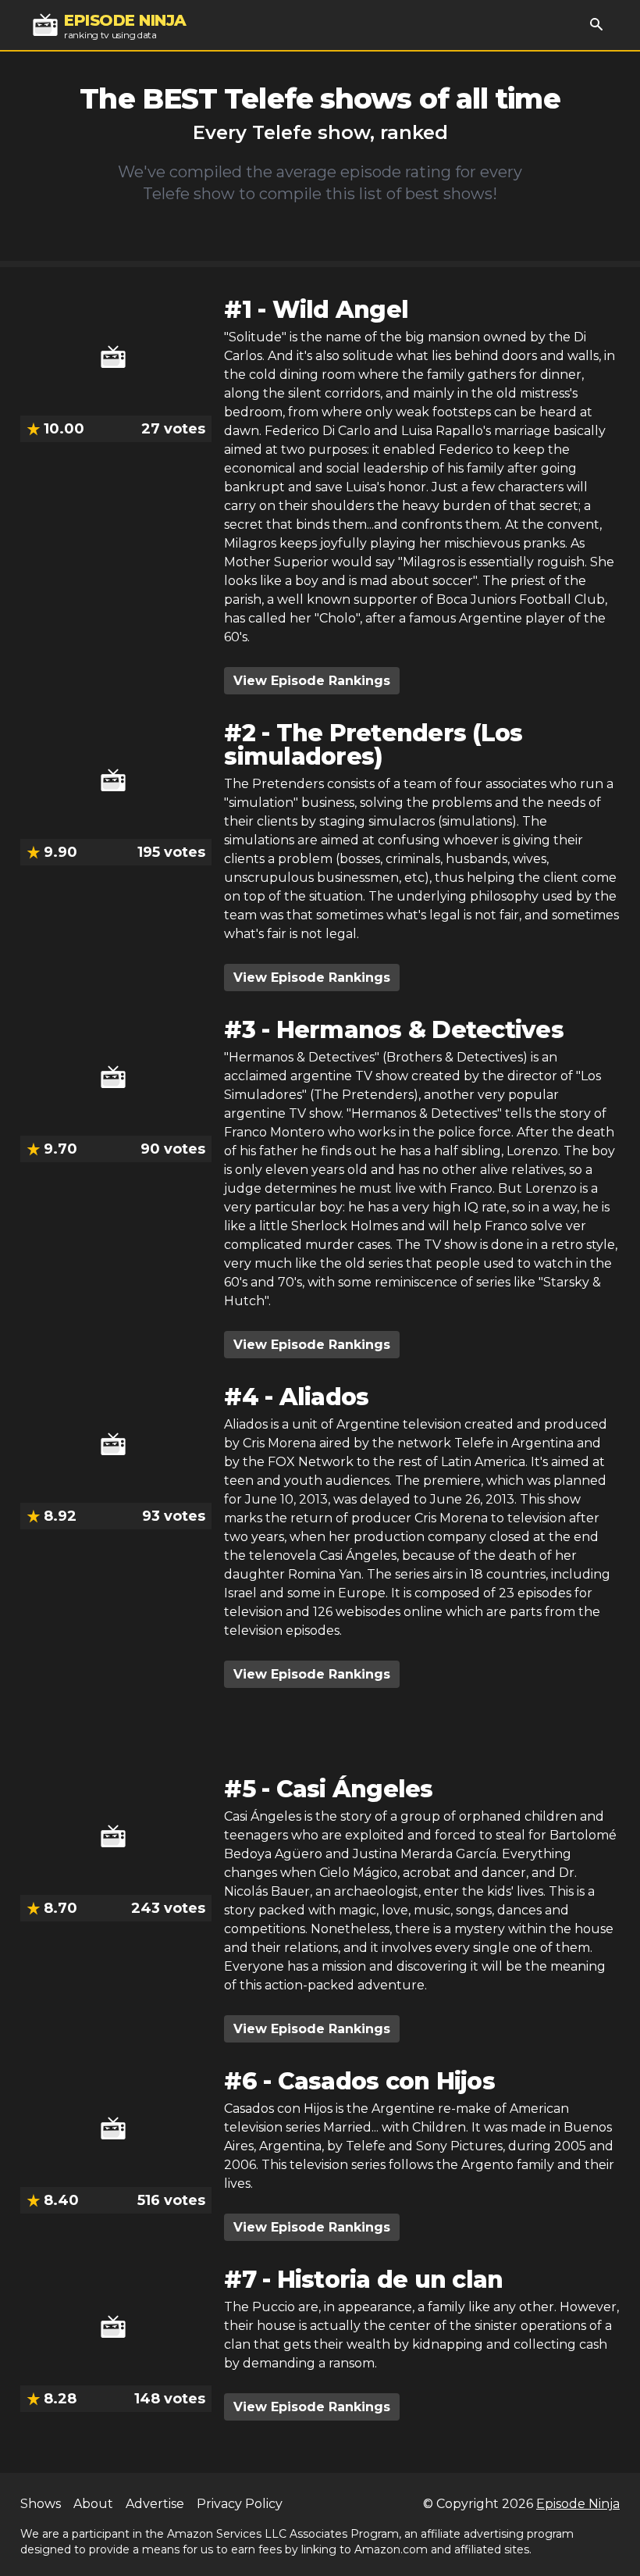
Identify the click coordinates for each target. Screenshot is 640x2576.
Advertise (155, 2504)
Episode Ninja (578, 2504)
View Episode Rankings (312, 681)
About (93, 2504)
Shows (41, 2504)
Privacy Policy (240, 2504)
